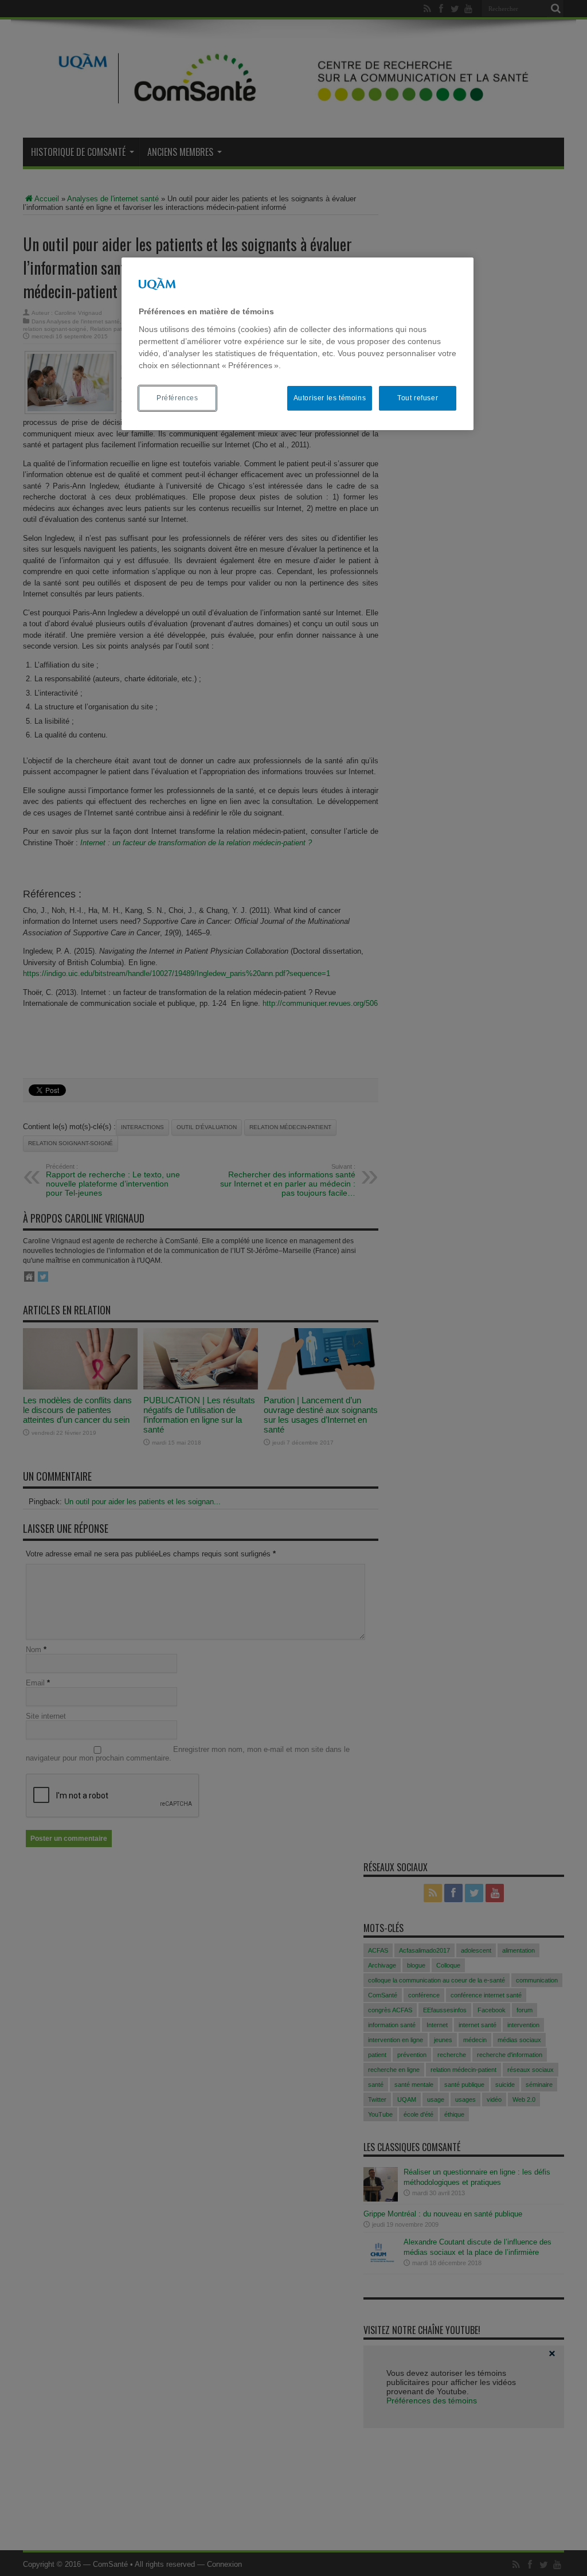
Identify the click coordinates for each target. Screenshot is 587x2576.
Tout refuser (418, 398)
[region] (298, 344)
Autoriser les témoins (330, 398)
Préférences (177, 398)
